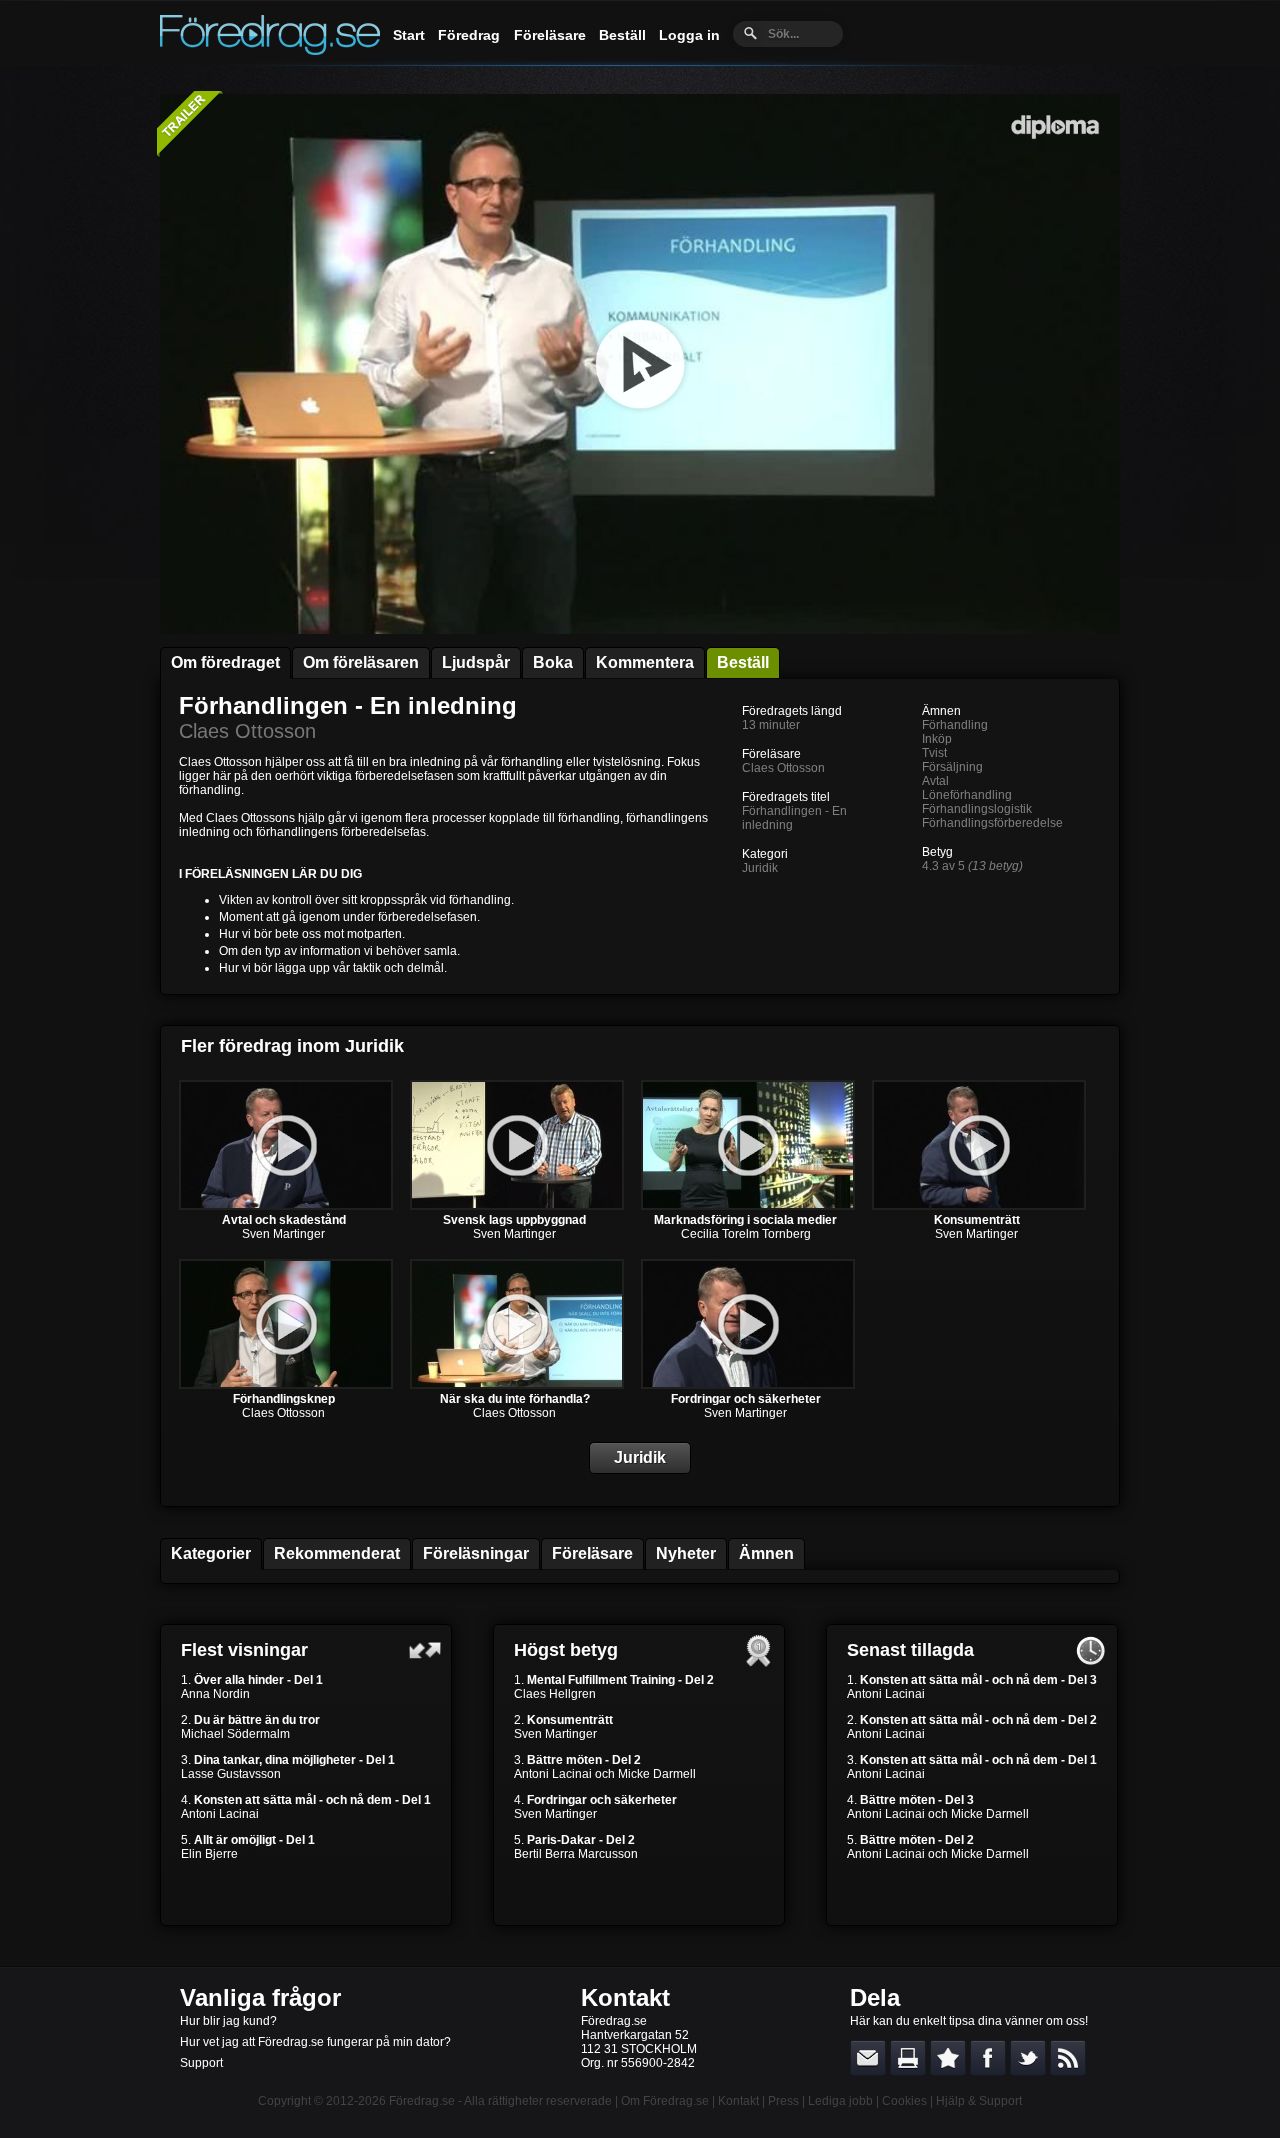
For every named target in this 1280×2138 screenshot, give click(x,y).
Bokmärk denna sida (948, 2058)
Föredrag (469, 35)
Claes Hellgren (555, 1694)
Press (783, 2101)
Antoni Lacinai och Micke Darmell (605, 1774)
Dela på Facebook (988, 2058)
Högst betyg (566, 1650)
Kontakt (625, 1997)
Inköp (937, 739)
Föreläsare (550, 35)
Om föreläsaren (361, 662)
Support (201, 2063)
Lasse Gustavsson (231, 1774)
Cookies (904, 2101)
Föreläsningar (476, 1553)
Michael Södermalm (235, 1734)
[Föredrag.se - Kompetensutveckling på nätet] (270, 50)
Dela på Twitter (1028, 2058)
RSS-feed (1068, 2058)
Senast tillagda (910, 1650)
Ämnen (766, 1553)
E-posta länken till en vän (868, 2058)
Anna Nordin (215, 1694)
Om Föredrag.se (665, 2101)
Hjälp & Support (979, 2101)
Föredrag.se (422, 2101)
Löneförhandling (967, 795)
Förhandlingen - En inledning (348, 705)
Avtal (935, 781)
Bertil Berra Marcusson (576, 1854)
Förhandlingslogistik (977, 809)
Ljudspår (476, 662)
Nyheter (686, 1553)
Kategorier (211, 1553)
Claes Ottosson (247, 731)
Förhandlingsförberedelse (992, 823)
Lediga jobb (840, 2101)
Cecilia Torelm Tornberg (746, 1234)
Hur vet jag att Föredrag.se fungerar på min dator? (315, 2042)
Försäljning (952, 767)
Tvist (934, 753)
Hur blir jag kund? (228, 2021)
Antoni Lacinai (220, 1814)
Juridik (760, 868)
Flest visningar (244, 1650)
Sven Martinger (283, 1234)
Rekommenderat (337, 1553)
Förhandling (955, 725)
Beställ (622, 35)
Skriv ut (908, 2058)
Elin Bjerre (209, 1854)
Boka (553, 662)
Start (409, 35)
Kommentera (645, 662)
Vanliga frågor (260, 1997)
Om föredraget (225, 662)
